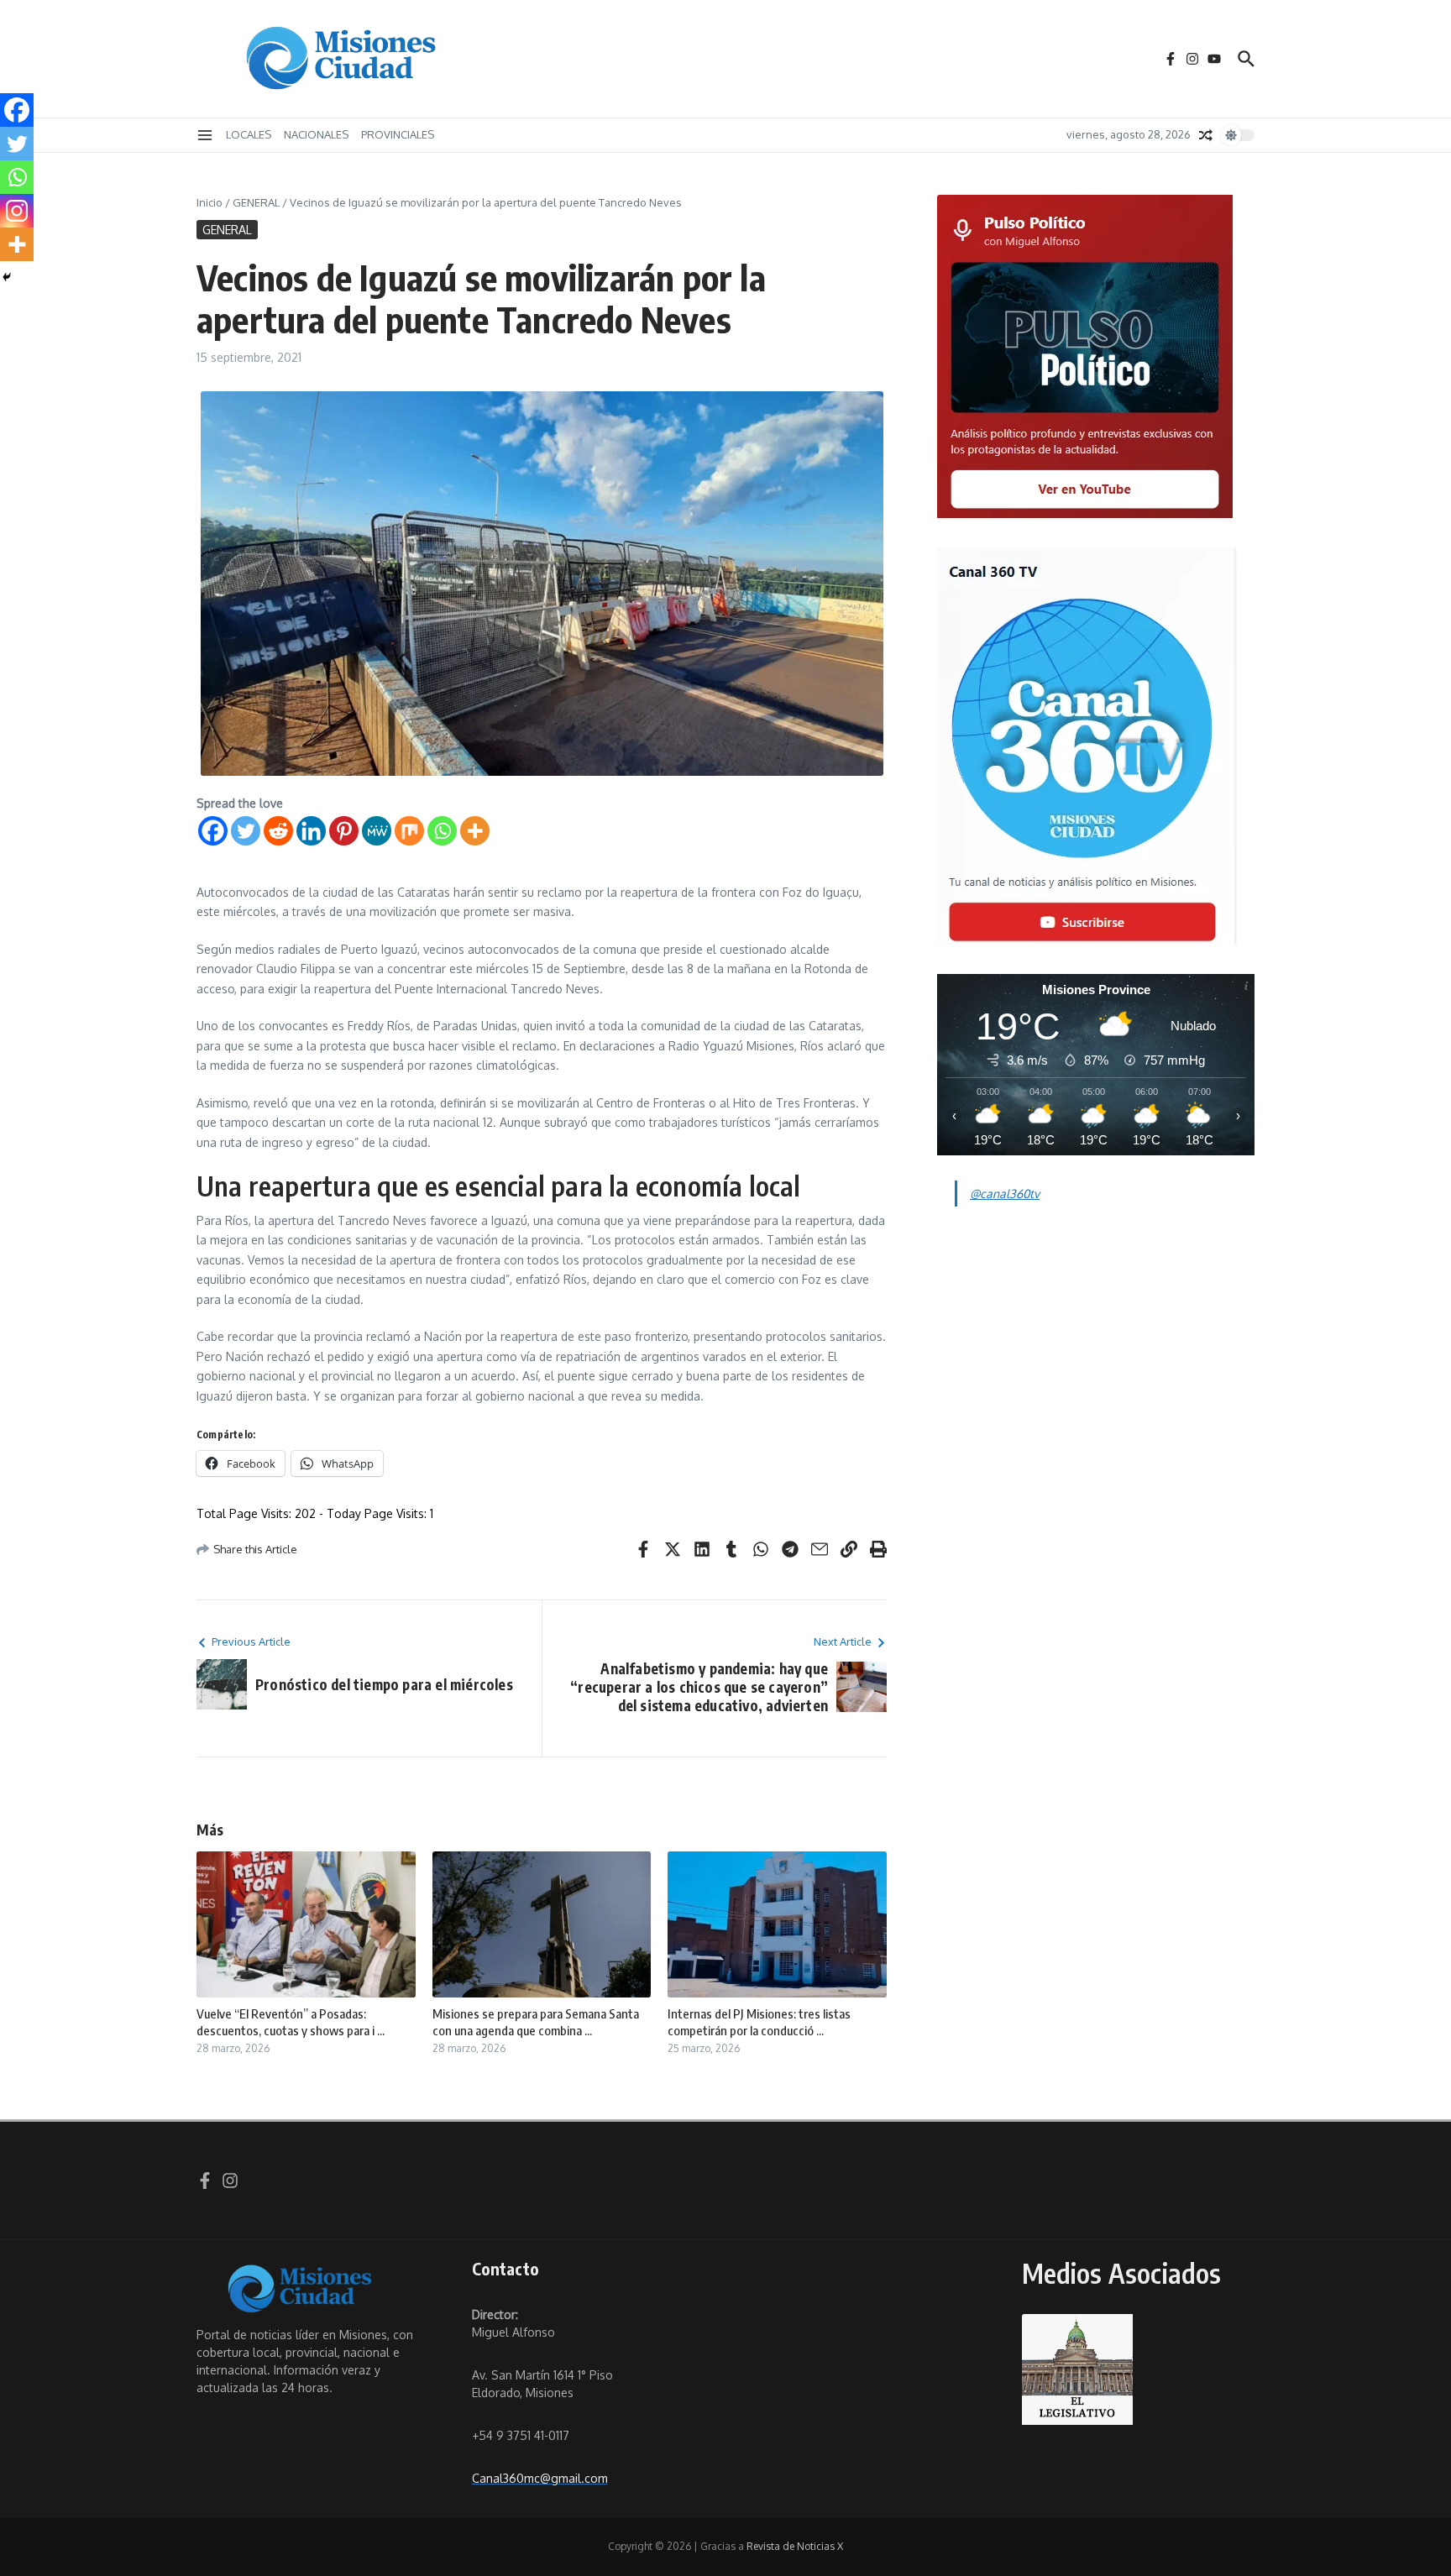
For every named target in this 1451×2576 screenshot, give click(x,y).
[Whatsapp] (442, 831)
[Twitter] (246, 831)
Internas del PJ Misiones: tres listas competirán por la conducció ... (759, 2022)
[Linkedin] (311, 831)
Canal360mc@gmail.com (540, 2478)
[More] (475, 831)
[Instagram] (17, 211)
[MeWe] (377, 831)
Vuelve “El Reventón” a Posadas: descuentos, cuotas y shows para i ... (291, 2022)
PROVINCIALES (398, 134)
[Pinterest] (344, 831)
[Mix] (409, 831)
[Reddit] (278, 831)
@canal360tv (1005, 1194)
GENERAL (256, 202)
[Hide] (7, 277)
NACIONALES (316, 134)
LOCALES (249, 134)
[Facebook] (213, 831)
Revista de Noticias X (795, 2546)
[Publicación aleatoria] (1206, 135)
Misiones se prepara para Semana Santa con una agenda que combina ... (536, 2022)
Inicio (210, 202)
